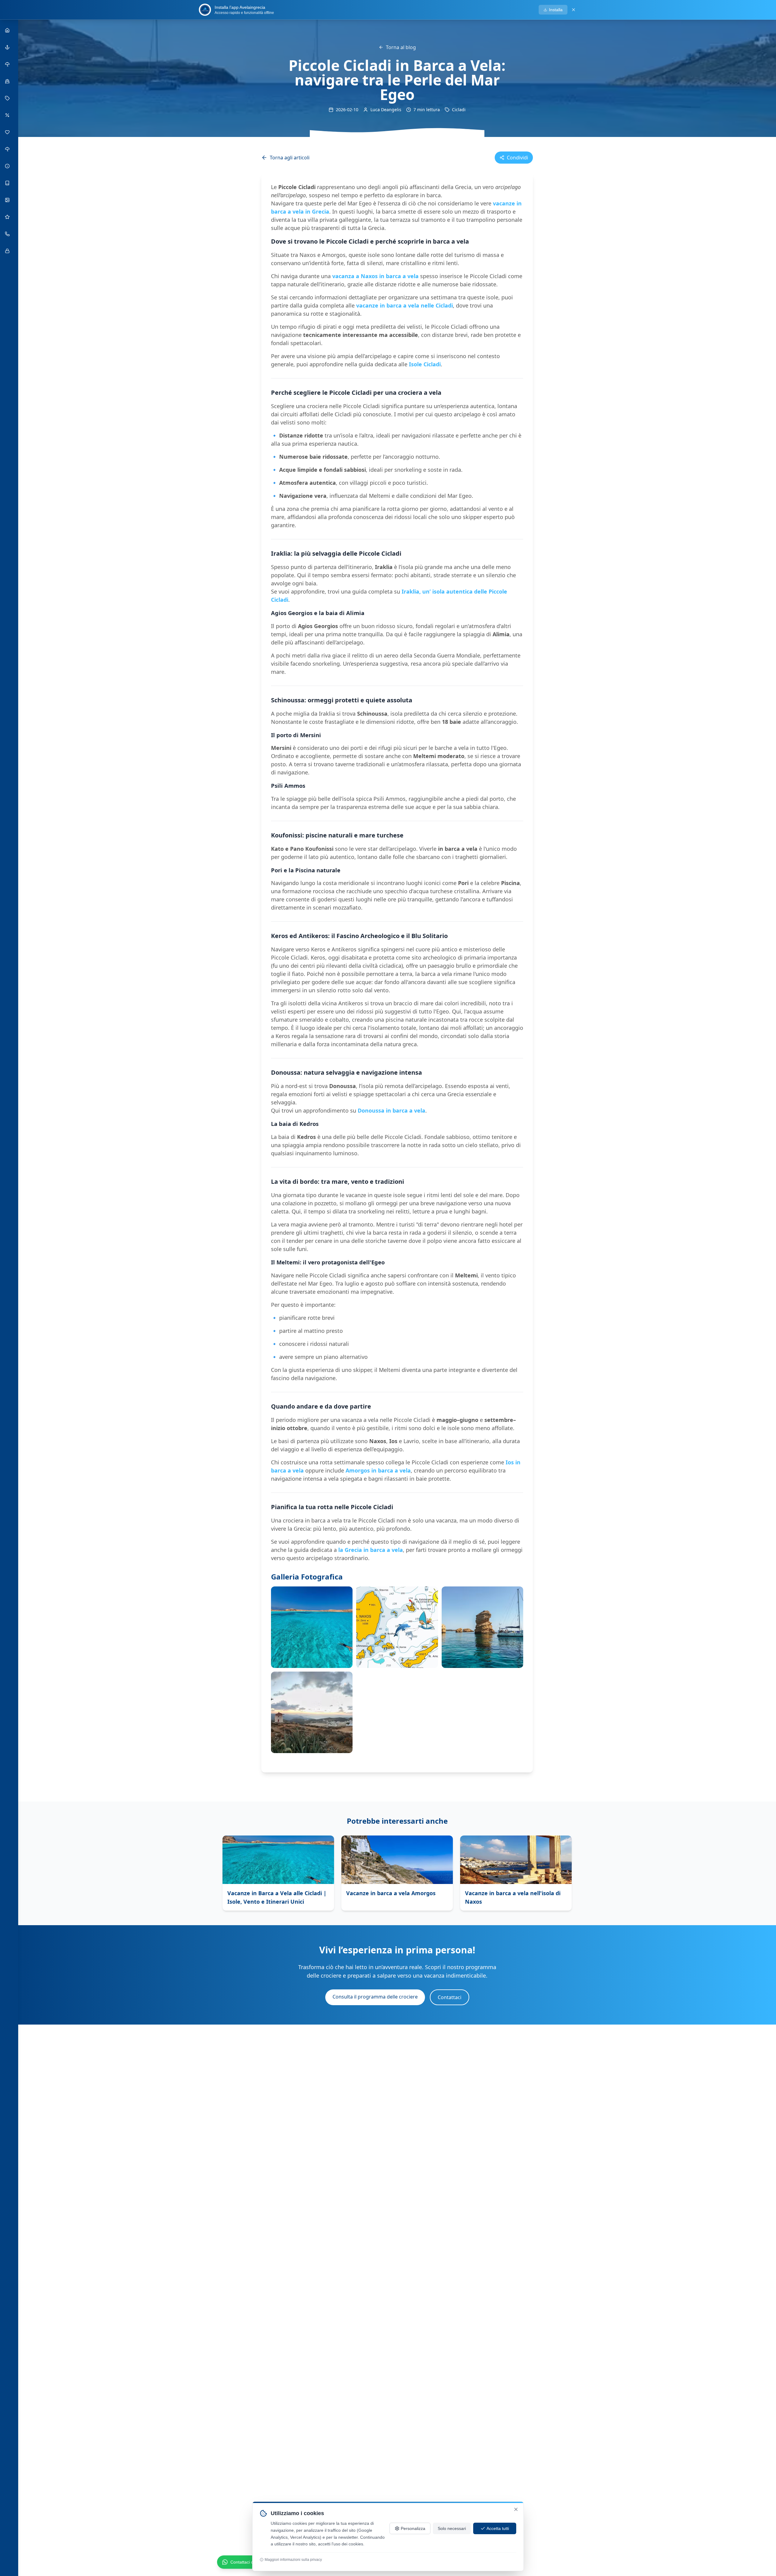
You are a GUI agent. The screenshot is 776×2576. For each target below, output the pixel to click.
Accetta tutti (498, 2528)
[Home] (8, 30)
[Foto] (8, 200)
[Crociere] (8, 47)
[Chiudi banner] (574, 10)
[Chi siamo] (8, 81)
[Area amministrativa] (8, 251)
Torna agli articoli (290, 158)
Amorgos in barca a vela (378, 1470)
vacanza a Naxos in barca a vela (375, 276)
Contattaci (450, 1997)
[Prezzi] (8, 98)
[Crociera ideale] (8, 149)
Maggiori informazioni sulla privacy (293, 2560)
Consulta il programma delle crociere (375, 1997)
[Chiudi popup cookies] (516, 2509)
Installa (556, 10)
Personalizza (413, 2528)
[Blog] (8, 183)
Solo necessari (452, 2528)
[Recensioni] (8, 217)
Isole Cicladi (425, 364)
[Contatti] (8, 234)
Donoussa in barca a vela (391, 1110)
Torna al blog (401, 47)
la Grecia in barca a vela (371, 1550)
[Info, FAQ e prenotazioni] (8, 166)
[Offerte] (8, 115)
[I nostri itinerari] (8, 64)
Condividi (517, 158)
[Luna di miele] (8, 132)
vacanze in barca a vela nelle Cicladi (405, 305)
